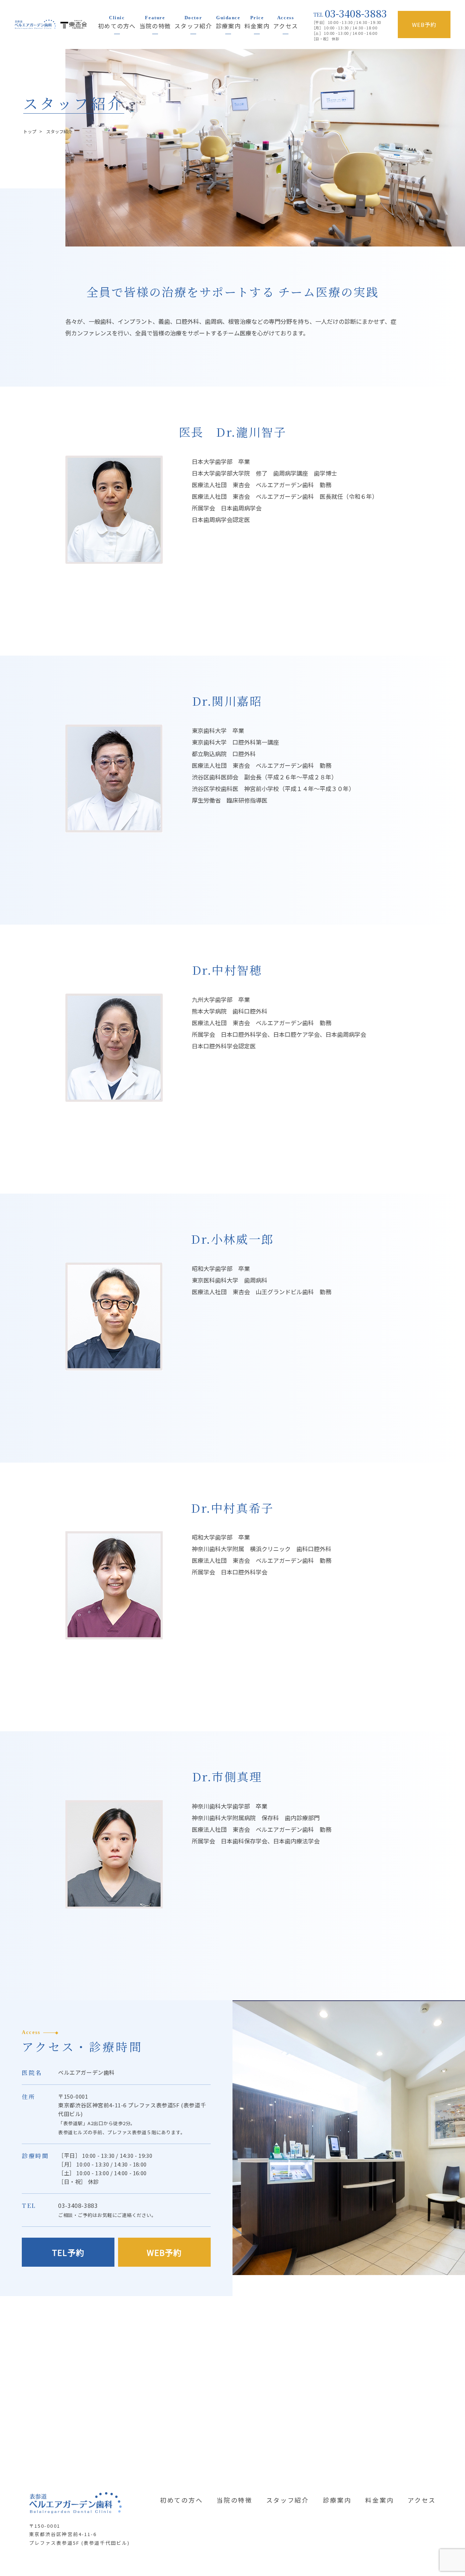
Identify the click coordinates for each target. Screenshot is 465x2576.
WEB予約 (164, 2252)
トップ (30, 131)
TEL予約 (68, 2252)
